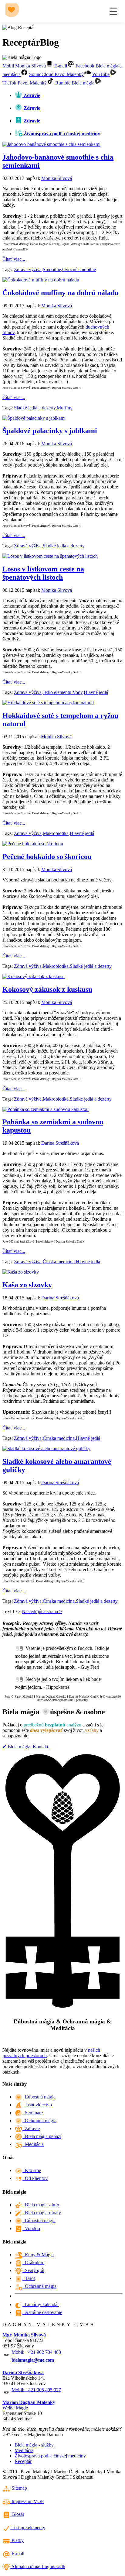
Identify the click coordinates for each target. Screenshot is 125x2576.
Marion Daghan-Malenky (29, 2402)
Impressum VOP (27, 2501)
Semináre (33, 2113)
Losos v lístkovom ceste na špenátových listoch (43, 573)
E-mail (17, 2554)
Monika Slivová (57, 178)
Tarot (29, 2278)
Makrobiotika (56, 833)
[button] (28, 66)
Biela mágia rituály (42, 2213)
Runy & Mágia (38, 2255)
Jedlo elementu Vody (63, 692)
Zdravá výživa (28, 269)
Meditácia (33, 2144)
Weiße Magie (15, 2408)
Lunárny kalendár (41, 2304)
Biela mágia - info (41, 2205)
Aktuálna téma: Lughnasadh (38, 2566)
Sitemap (19, 2488)
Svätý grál (33, 2270)
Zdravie (31, 2128)
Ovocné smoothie (79, 269)
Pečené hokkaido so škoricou (47, 857)
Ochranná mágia (39, 2121)
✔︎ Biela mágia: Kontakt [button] (26, 1747)
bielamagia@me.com (33, 2360)
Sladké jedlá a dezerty (35, 408)
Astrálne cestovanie (42, 2312)
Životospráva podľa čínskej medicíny (50, 2456)
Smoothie (52, 269)
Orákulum (33, 2262)
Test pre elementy (28, 2528)
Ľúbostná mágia (39, 2097)
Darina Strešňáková (60, 1143)
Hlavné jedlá (96, 692)
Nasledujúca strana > (42, 1611)
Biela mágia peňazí (42, 2136)
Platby (17, 2540)
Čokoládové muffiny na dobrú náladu (61, 293)
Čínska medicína (59, 1262)
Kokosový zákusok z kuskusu (47, 989)
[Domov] (13, 11)
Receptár (23, 2461)
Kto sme (32, 2170)
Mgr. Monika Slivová (24, 2335)
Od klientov (35, 2178)
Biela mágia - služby (34, 2445)
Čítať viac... (14, 259)
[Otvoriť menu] (113, 11)
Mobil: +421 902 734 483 (36, 2352)
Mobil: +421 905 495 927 (36, 2390)
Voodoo (31, 2228)
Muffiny (65, 408)
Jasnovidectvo (37, 2105)
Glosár (17, 2514)
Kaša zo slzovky (27, 1285)
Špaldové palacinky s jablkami (50, 431)
